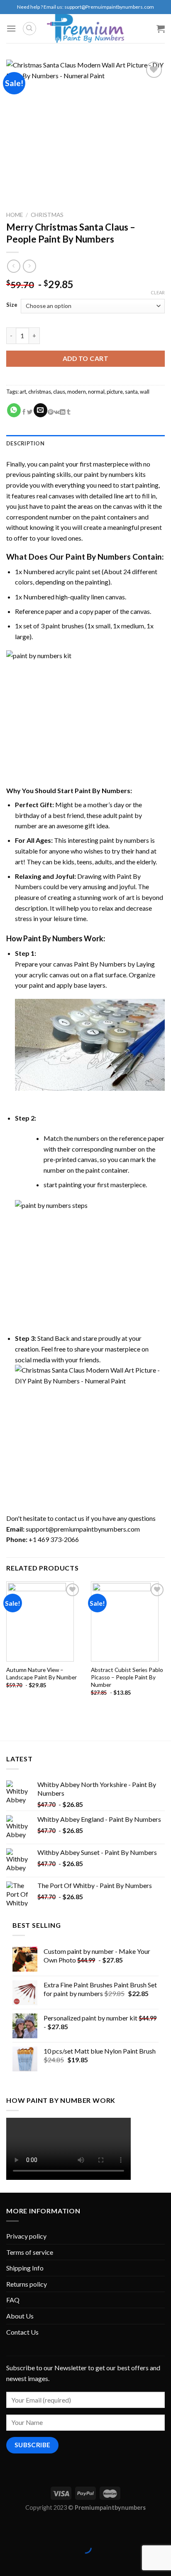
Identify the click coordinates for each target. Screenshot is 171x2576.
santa (131, 392)
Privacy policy (26, 2236)
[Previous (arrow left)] (8, 2562)
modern (77, 392)
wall (145, 392)
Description (25, 443)
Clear (158, 292)
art (23, 392)
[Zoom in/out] (32, 2527)
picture (115, 392)
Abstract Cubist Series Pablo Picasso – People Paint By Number (127, 1677)
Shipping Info (25, 2268)
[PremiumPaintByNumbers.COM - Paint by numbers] (85, 29)
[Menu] (11, 28)
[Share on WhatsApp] (14, 410)
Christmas (47, 215)
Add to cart (85, 358)
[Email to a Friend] (40, 410)
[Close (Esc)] (8, 2527)
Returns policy (27, 2284)
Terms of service (30, 2252)
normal (96, 392)
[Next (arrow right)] (32, 2562)
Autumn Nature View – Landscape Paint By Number (42, 1674)
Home (15, 215)
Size (12, 305)
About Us (20, 2316)
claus (59, 392)
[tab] (85, 443)
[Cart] (161, 29)
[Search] (29, 29)
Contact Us (22, 2332)
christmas (40, 392)
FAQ (13, 2300)
